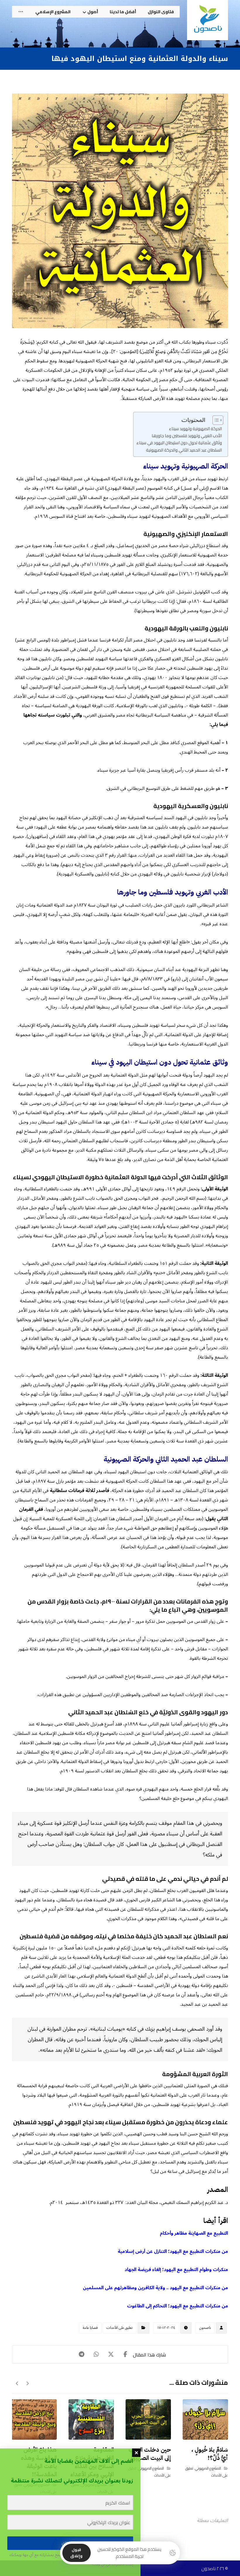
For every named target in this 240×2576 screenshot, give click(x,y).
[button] (21, 12)
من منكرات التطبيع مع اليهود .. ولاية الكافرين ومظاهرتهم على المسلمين (155, 2288)
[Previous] (27, 2383)
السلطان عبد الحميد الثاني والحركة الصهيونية (184, 450)
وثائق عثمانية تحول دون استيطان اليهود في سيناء (179, 443)
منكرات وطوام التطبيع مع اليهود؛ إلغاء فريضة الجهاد (176, 2270)
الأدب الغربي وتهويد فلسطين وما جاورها (187, 436)
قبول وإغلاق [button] (76, 2553)
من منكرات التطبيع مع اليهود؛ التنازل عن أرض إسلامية (173, 2251)
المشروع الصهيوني (208, 2468)
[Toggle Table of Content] (215, 420)
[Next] (17, 2383)
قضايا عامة (90, 2328)
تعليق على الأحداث (120, 2328)
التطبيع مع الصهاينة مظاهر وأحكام (194, 2233)
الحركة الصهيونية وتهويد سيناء (195, 429)
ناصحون (205, 2328)
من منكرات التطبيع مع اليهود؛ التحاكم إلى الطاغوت (178, 2306)
